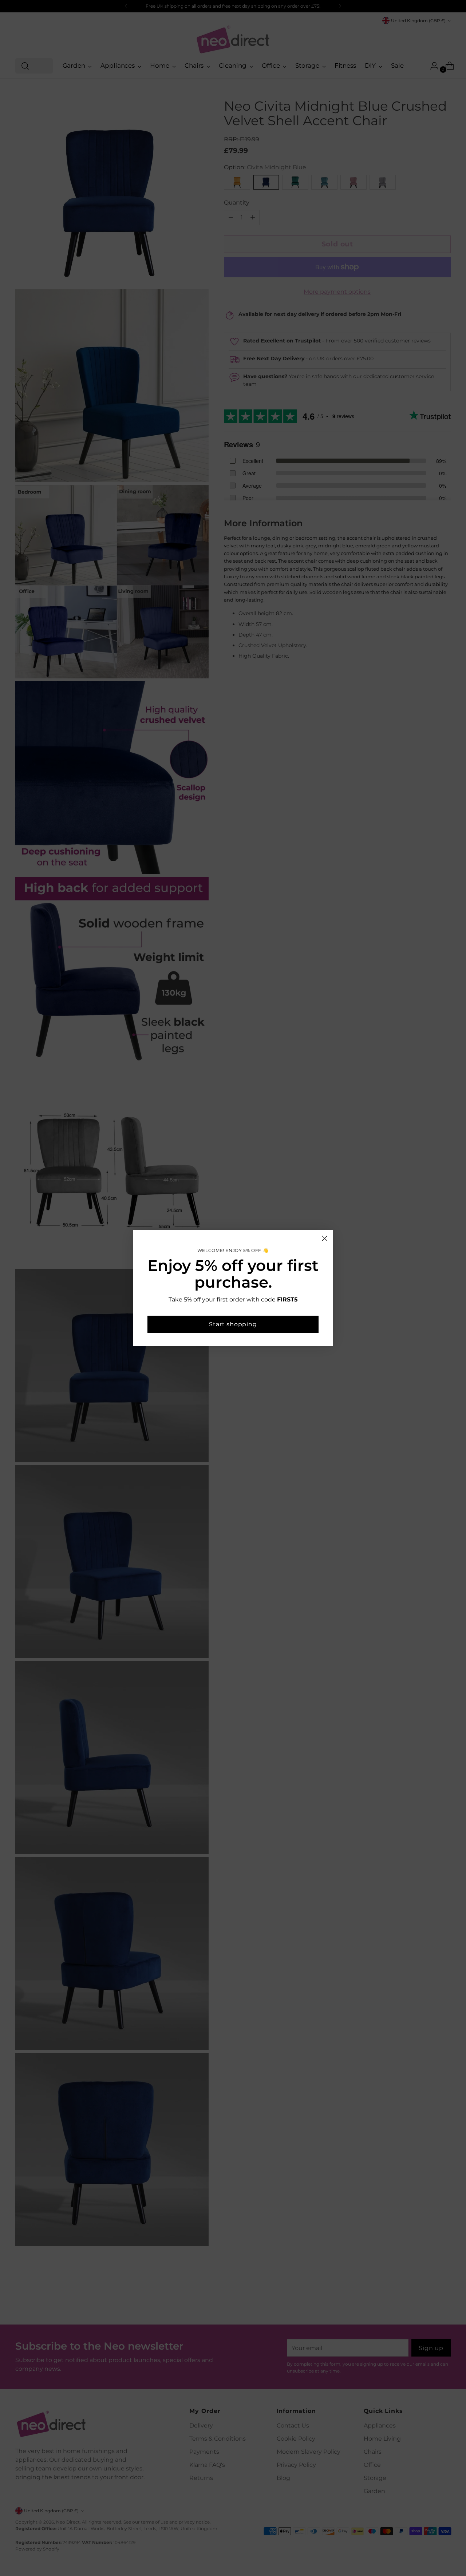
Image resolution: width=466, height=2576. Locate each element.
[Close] (325, 1238)
